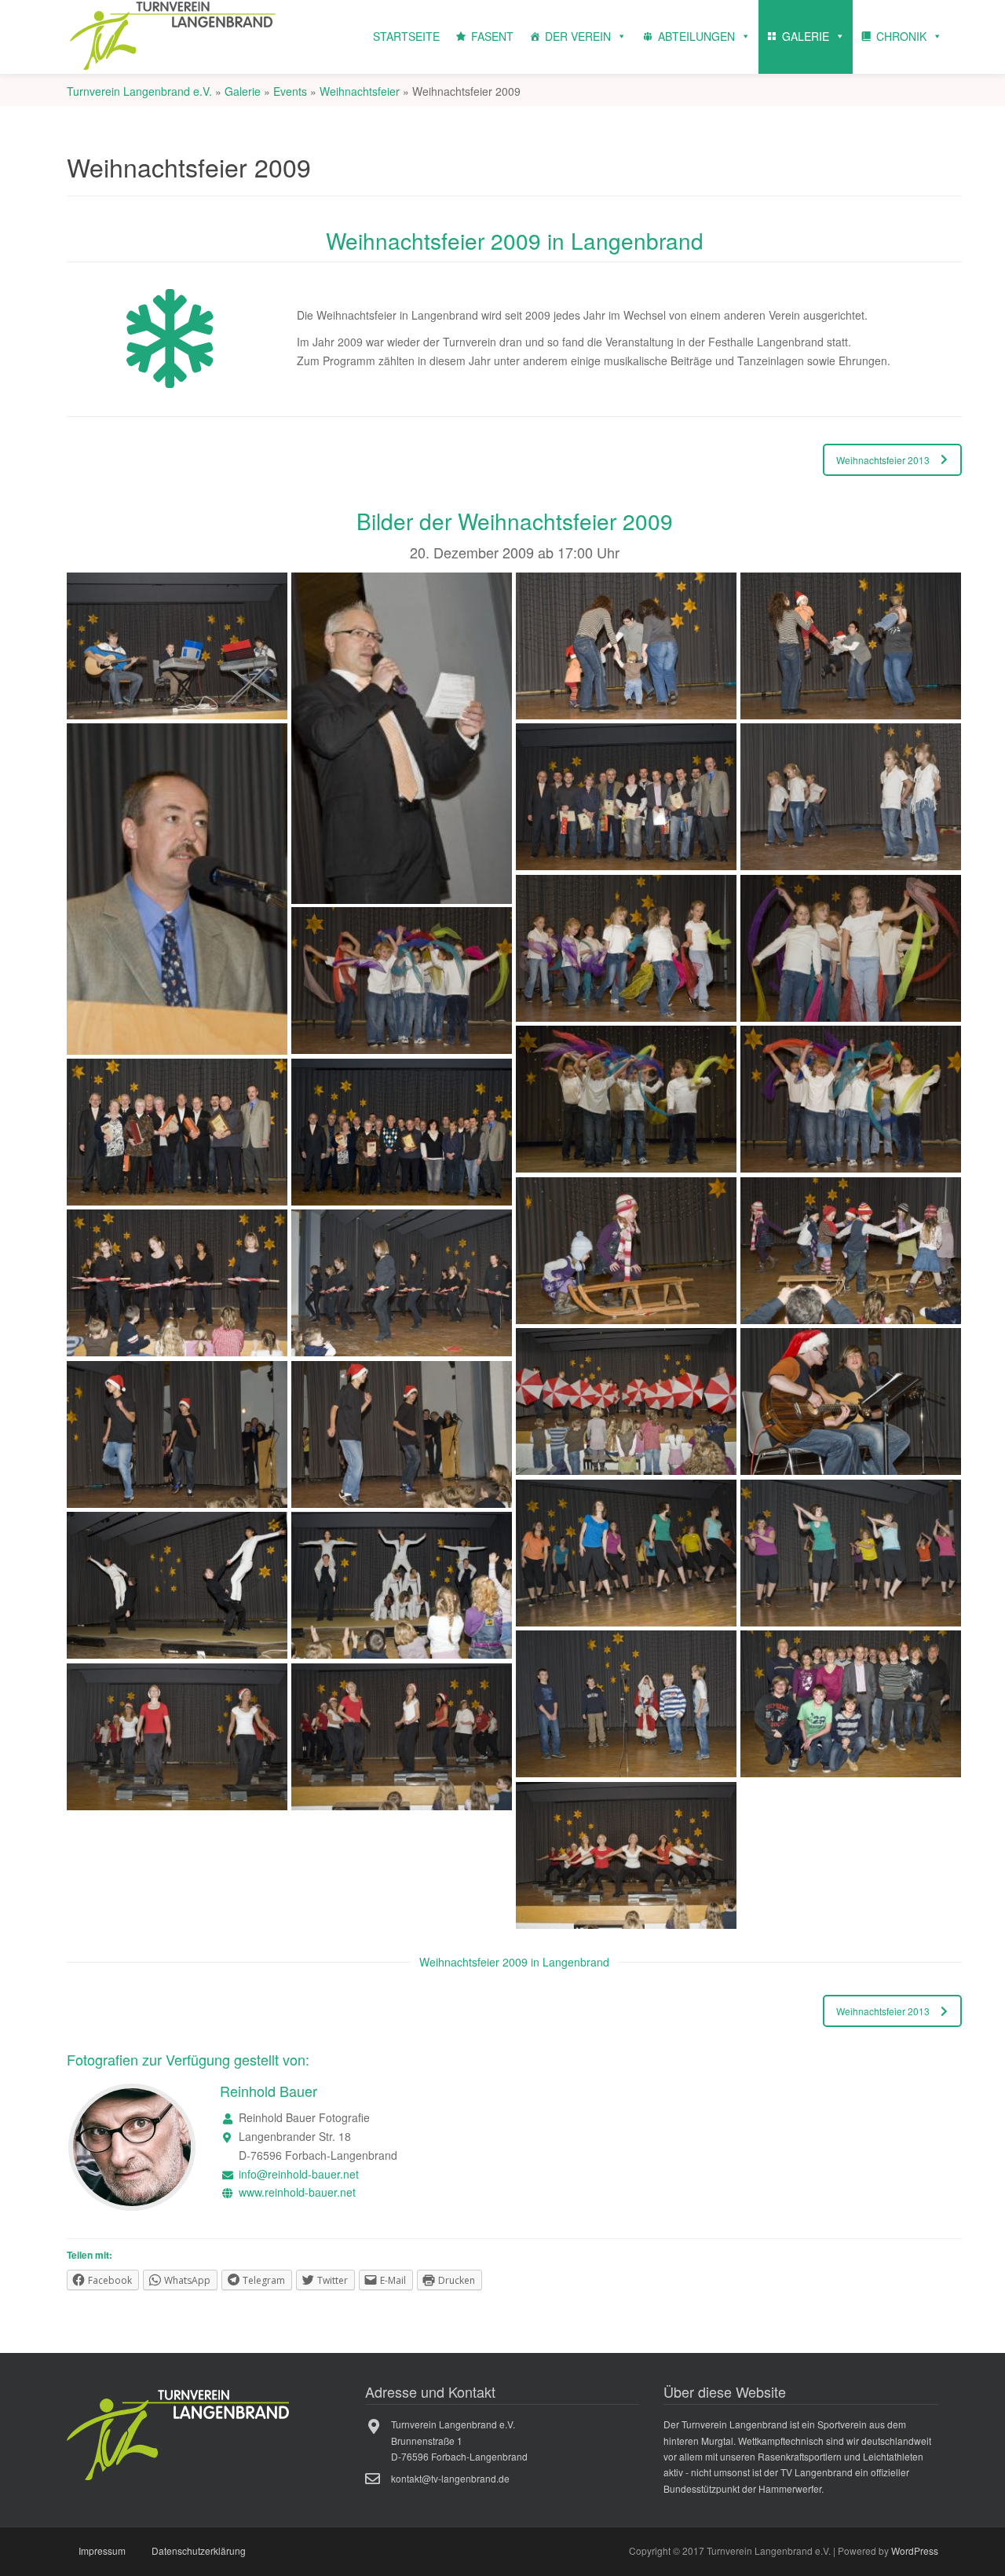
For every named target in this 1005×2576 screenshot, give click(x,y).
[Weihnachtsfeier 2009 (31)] (626, 1856)
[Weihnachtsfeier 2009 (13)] (177, 1132)
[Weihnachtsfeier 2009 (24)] (851, 1553)
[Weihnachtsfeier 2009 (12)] (851, 1100)
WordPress (915, 2550)
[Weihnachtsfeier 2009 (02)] (402, 738)
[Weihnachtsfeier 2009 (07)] (851, 797)
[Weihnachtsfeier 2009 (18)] (402, 1283)
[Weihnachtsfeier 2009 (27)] (626, 1704)
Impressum (102, 2550)
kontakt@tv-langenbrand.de (450, 2478)
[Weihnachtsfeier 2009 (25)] (177, 1586)
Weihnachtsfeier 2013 (883, 460)
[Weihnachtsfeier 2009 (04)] (851, 646)
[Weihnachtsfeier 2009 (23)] (626, 1553)
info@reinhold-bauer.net (299, 2173)
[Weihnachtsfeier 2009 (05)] (177, 889)
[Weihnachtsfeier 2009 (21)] (177, 1435)
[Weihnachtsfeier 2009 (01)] (177, 646)
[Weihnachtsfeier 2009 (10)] (402, 981)
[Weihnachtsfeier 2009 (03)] (626, 646)
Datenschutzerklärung (199, 2550)
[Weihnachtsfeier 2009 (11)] (626, 1100)
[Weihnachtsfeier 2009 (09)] (851, 949)
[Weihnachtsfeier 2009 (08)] (626, 949)
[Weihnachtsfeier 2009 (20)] (851, 1402)
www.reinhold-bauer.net (297, 2192)
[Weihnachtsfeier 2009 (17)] (177, 1283)
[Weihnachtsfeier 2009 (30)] (402, 1737)
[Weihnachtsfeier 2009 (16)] (851, 1251)
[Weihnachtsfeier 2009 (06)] (626, 797)
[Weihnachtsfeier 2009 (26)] (402, 1586)
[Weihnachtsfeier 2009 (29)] (177, 1737)
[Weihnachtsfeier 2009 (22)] (402, 1435)
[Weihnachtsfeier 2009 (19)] (626, 1402)
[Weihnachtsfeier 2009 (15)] (626, 1251)
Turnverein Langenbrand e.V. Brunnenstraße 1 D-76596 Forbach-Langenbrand (459, 2440)
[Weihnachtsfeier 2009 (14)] (402, 1132)
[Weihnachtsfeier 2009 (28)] (851, 1704)
